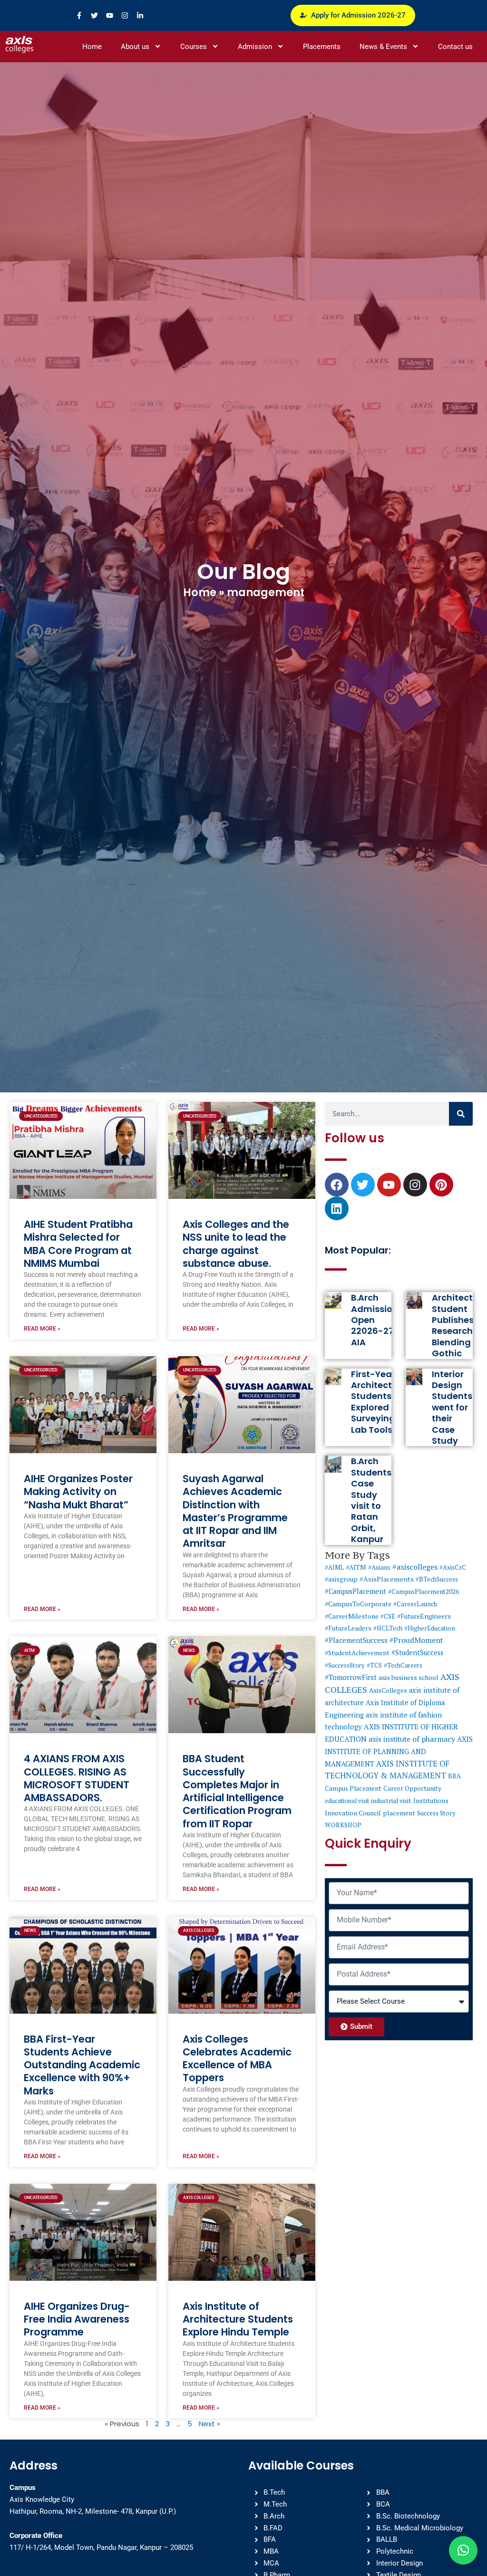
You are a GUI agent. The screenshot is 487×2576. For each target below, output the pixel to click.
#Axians (379, 1567)
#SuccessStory (345, 1665)
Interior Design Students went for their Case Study (452, 1407)
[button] (463, 2550)
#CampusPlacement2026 (424, 1592)
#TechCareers (403, 1665)
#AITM (356, 1567)
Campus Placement (353, 1788)
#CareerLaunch (415, 1604)
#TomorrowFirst (351, 1677)
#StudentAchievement (357, 1653)
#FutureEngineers (424, 1616)
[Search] (461, 1114)
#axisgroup (341, 1579)
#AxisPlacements (387, 1579)
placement (399, 1813)
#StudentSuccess (417, 1653)
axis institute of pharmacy (412, 1739)
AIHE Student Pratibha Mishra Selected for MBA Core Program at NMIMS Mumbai (78, 1244)
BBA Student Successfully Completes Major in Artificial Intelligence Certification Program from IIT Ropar (237, 1791)
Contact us (455, 47)
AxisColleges (388, 1690)
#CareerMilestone (352, 1616)
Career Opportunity (412, 1788)
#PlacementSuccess (356, 1640)
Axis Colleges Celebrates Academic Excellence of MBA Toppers (237, 2059)
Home (92, 47)
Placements (322, 47)
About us (135, 47)
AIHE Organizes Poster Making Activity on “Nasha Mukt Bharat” (78, 1492)
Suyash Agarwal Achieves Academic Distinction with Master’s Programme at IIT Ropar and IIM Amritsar (235, 1511)
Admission (255, 47)
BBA (454, 1776)
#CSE (388, 1616)
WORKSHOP (343, 1825)
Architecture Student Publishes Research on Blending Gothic (459, 1325)
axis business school (409, 1678)
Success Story (436, 1813)
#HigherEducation (430, 1628)
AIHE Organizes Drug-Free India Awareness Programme (77, 2319)
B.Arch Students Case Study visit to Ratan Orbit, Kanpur (371, 1500)
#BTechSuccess (437, 1579)
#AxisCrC (453, 1567)
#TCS (374, 1665)
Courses (194, 47)
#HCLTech (388, 1628)
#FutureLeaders (348, 1628)
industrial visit (391, 1801)
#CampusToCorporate (358, 1604)
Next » (209, 2424)
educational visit (347, 1801)
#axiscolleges (415, 1567)
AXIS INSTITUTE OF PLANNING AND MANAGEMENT (399, 1751)
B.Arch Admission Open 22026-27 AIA (375, 1320)
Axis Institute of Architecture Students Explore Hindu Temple (238, 2319)
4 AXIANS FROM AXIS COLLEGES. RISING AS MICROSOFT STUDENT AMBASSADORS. (77, 1778)
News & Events (383, 47)
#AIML (334, 1567)
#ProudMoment (416, 1640)
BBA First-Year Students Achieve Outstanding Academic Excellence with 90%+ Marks (82, 2065)
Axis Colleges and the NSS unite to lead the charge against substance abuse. (236, 1244)
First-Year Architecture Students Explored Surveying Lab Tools (379, 1402)
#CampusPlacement (356, 1591)
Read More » (42, 1329)
